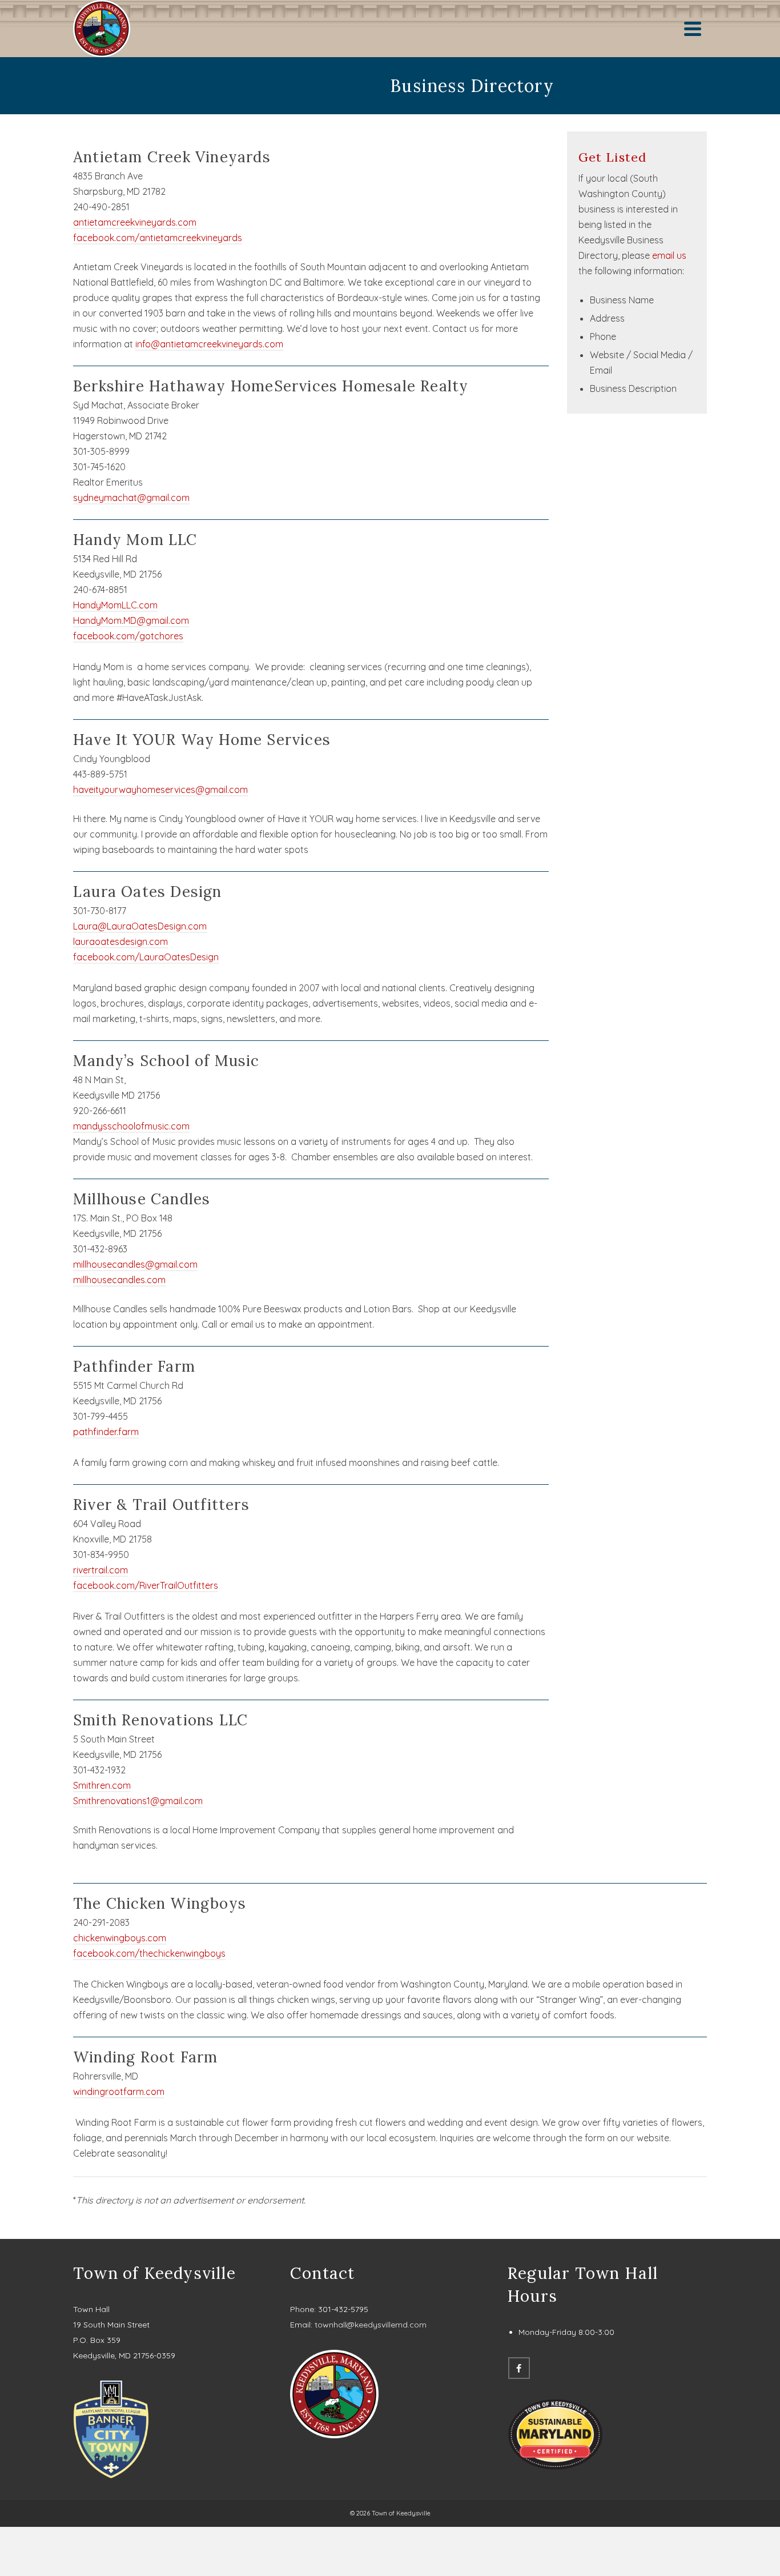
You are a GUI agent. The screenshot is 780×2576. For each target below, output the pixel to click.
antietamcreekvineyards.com (135, 222)
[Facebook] (519, 2368)
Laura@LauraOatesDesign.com (140, 926)
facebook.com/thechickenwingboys (149, 1953)
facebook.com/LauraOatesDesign (146, 957)
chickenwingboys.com (120, 1938)
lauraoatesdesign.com (120, 942)
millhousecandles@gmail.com (135, 1264)
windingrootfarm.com (119, 2092)
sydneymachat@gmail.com (131, 498)
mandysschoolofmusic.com (131, 1126)
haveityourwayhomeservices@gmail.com (160, 790)
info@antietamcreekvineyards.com (209, 344)
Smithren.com (102, 1785)
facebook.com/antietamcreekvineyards (158, 238)
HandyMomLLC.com (115, 605)
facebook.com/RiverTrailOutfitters (146, 1585)
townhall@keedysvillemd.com (371, 2325)
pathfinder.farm (106, 1432)
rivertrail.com (100, 1570)
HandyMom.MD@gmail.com (131, 620)
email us (669, 255)
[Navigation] (693, 29)
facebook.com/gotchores (128, 636)
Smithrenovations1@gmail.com (138, 1801)
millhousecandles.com (119, 1280)
